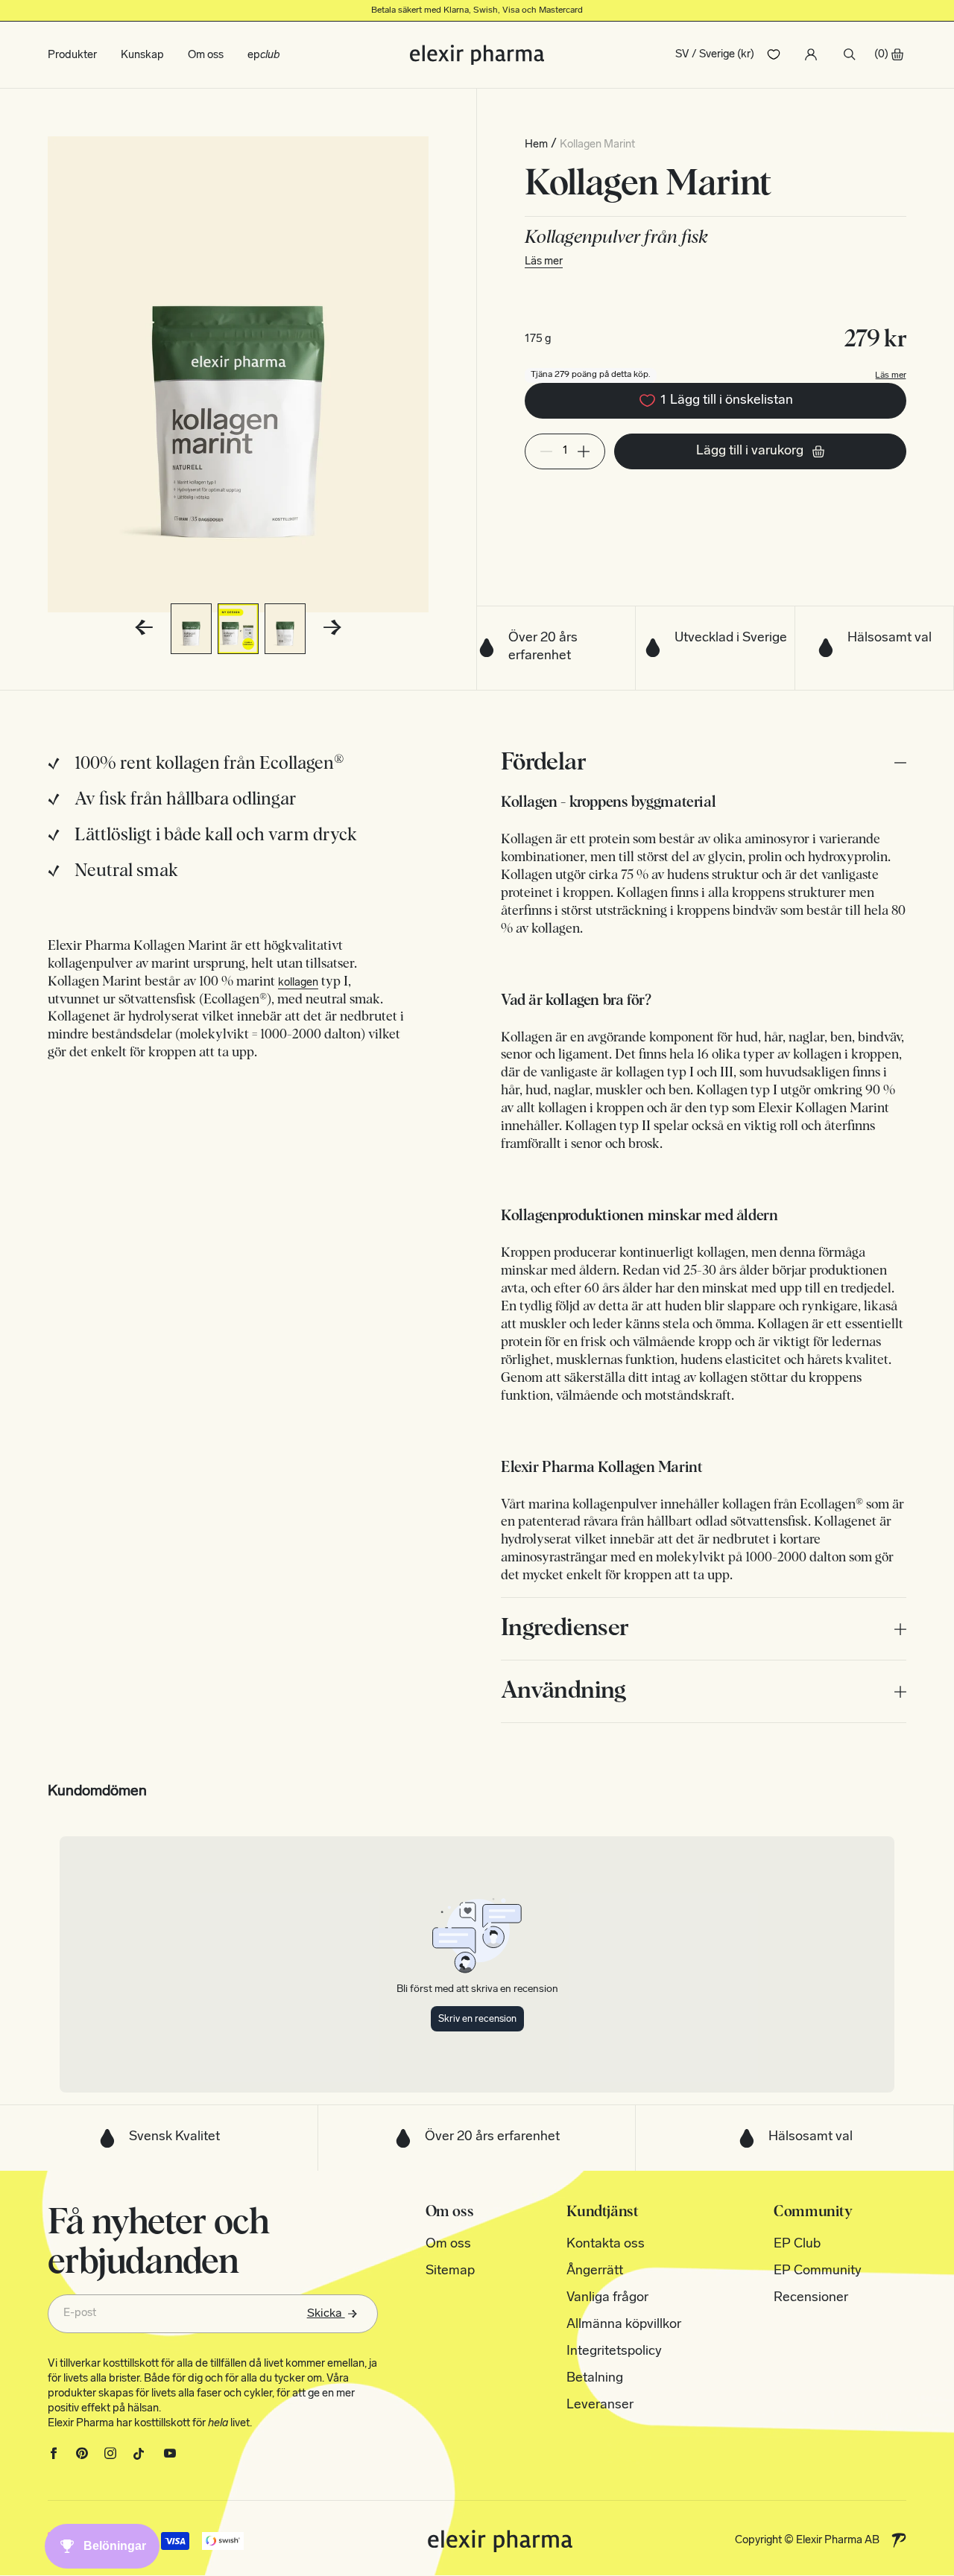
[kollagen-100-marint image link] (238, 374)
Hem (536, 145)
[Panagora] (899, 2540)
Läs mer (544, 262)
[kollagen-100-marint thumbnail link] (191, 629)
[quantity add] (584, 451)
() (881, 55)
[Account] (811, 54)
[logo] (477, 55)
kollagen (298, 983)
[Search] (850, 54)
